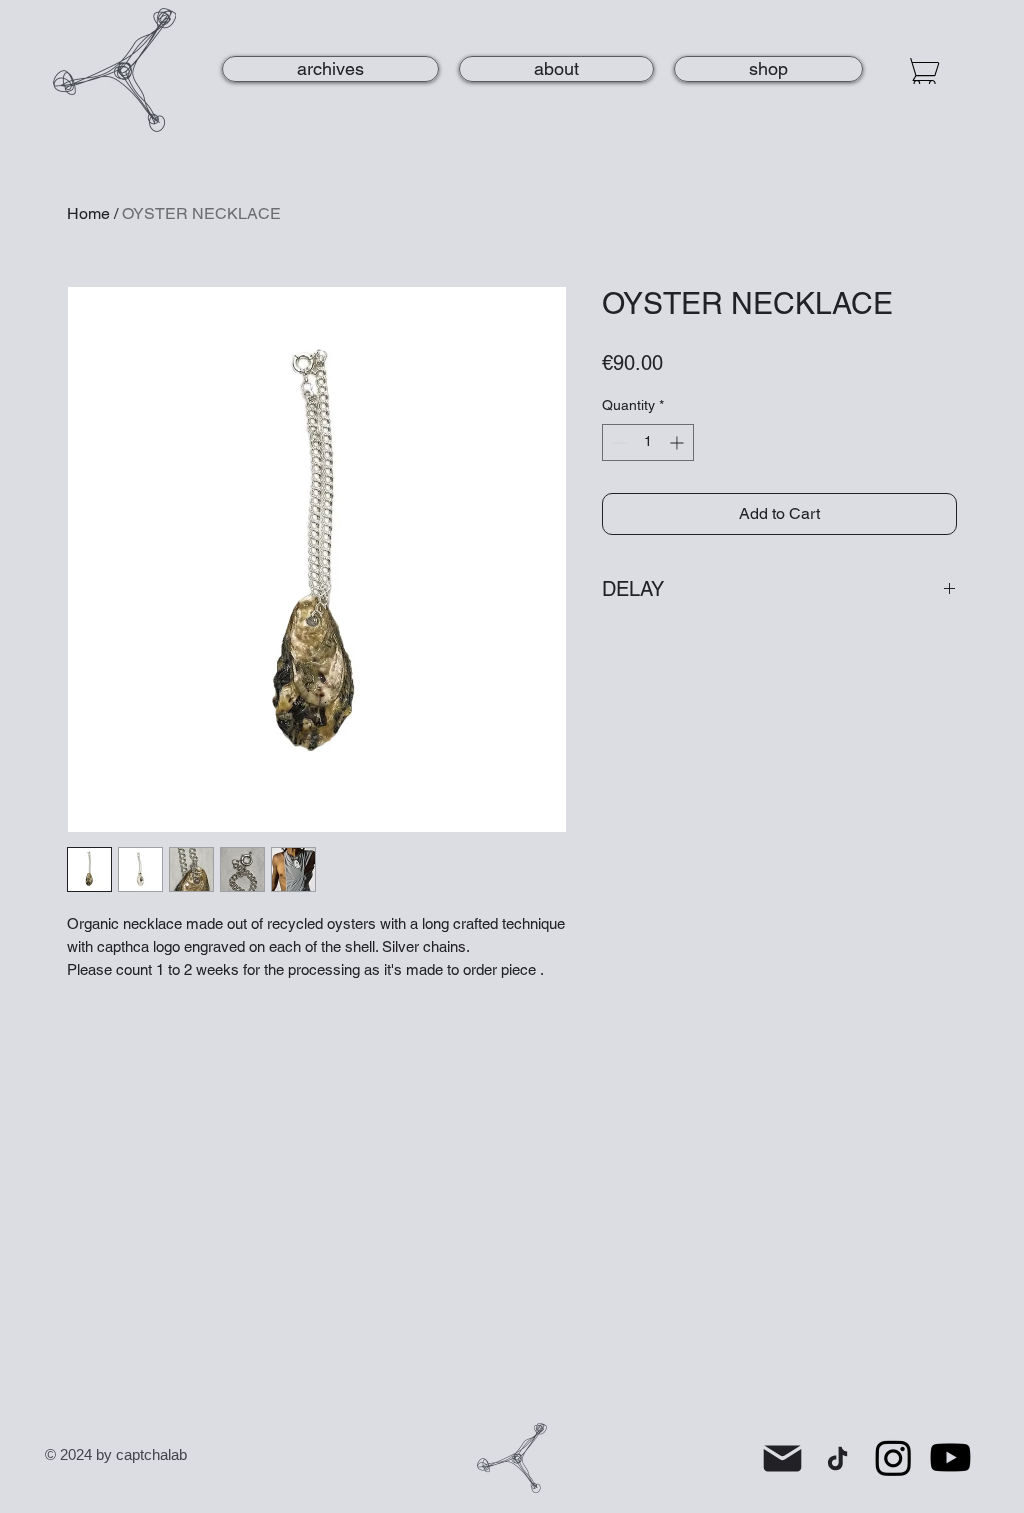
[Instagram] (893, 1457)
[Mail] (782, 1458)
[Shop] (922, 71)
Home (88, 213)
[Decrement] (617, 442)
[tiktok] (837, 1458)
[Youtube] (950, 1457)
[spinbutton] (648, 442)
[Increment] (678, 442)
